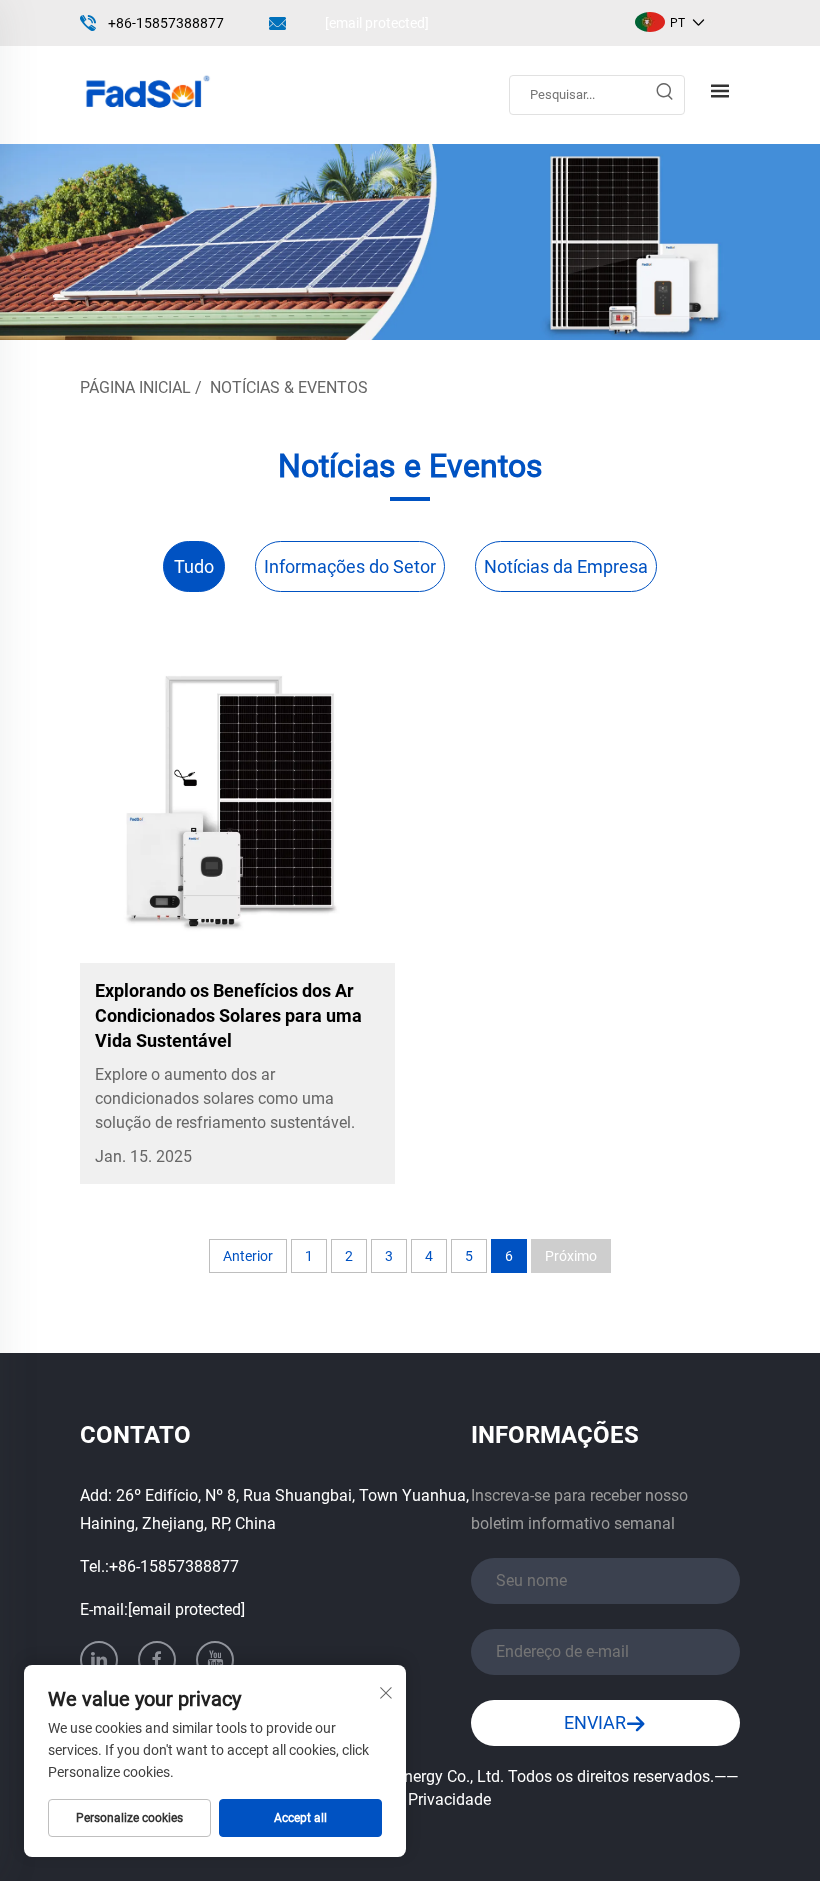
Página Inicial (135, 387)
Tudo (194, 566)
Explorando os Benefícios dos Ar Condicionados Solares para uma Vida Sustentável (228, 1015)
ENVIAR (595, 1722)
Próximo (571, 1256)
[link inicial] (146, 93)
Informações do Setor (350, 566)
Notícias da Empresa (566, 566)
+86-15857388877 (166, 23)
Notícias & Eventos (289, 387)
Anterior (248, 1256)
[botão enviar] (664, 95)
